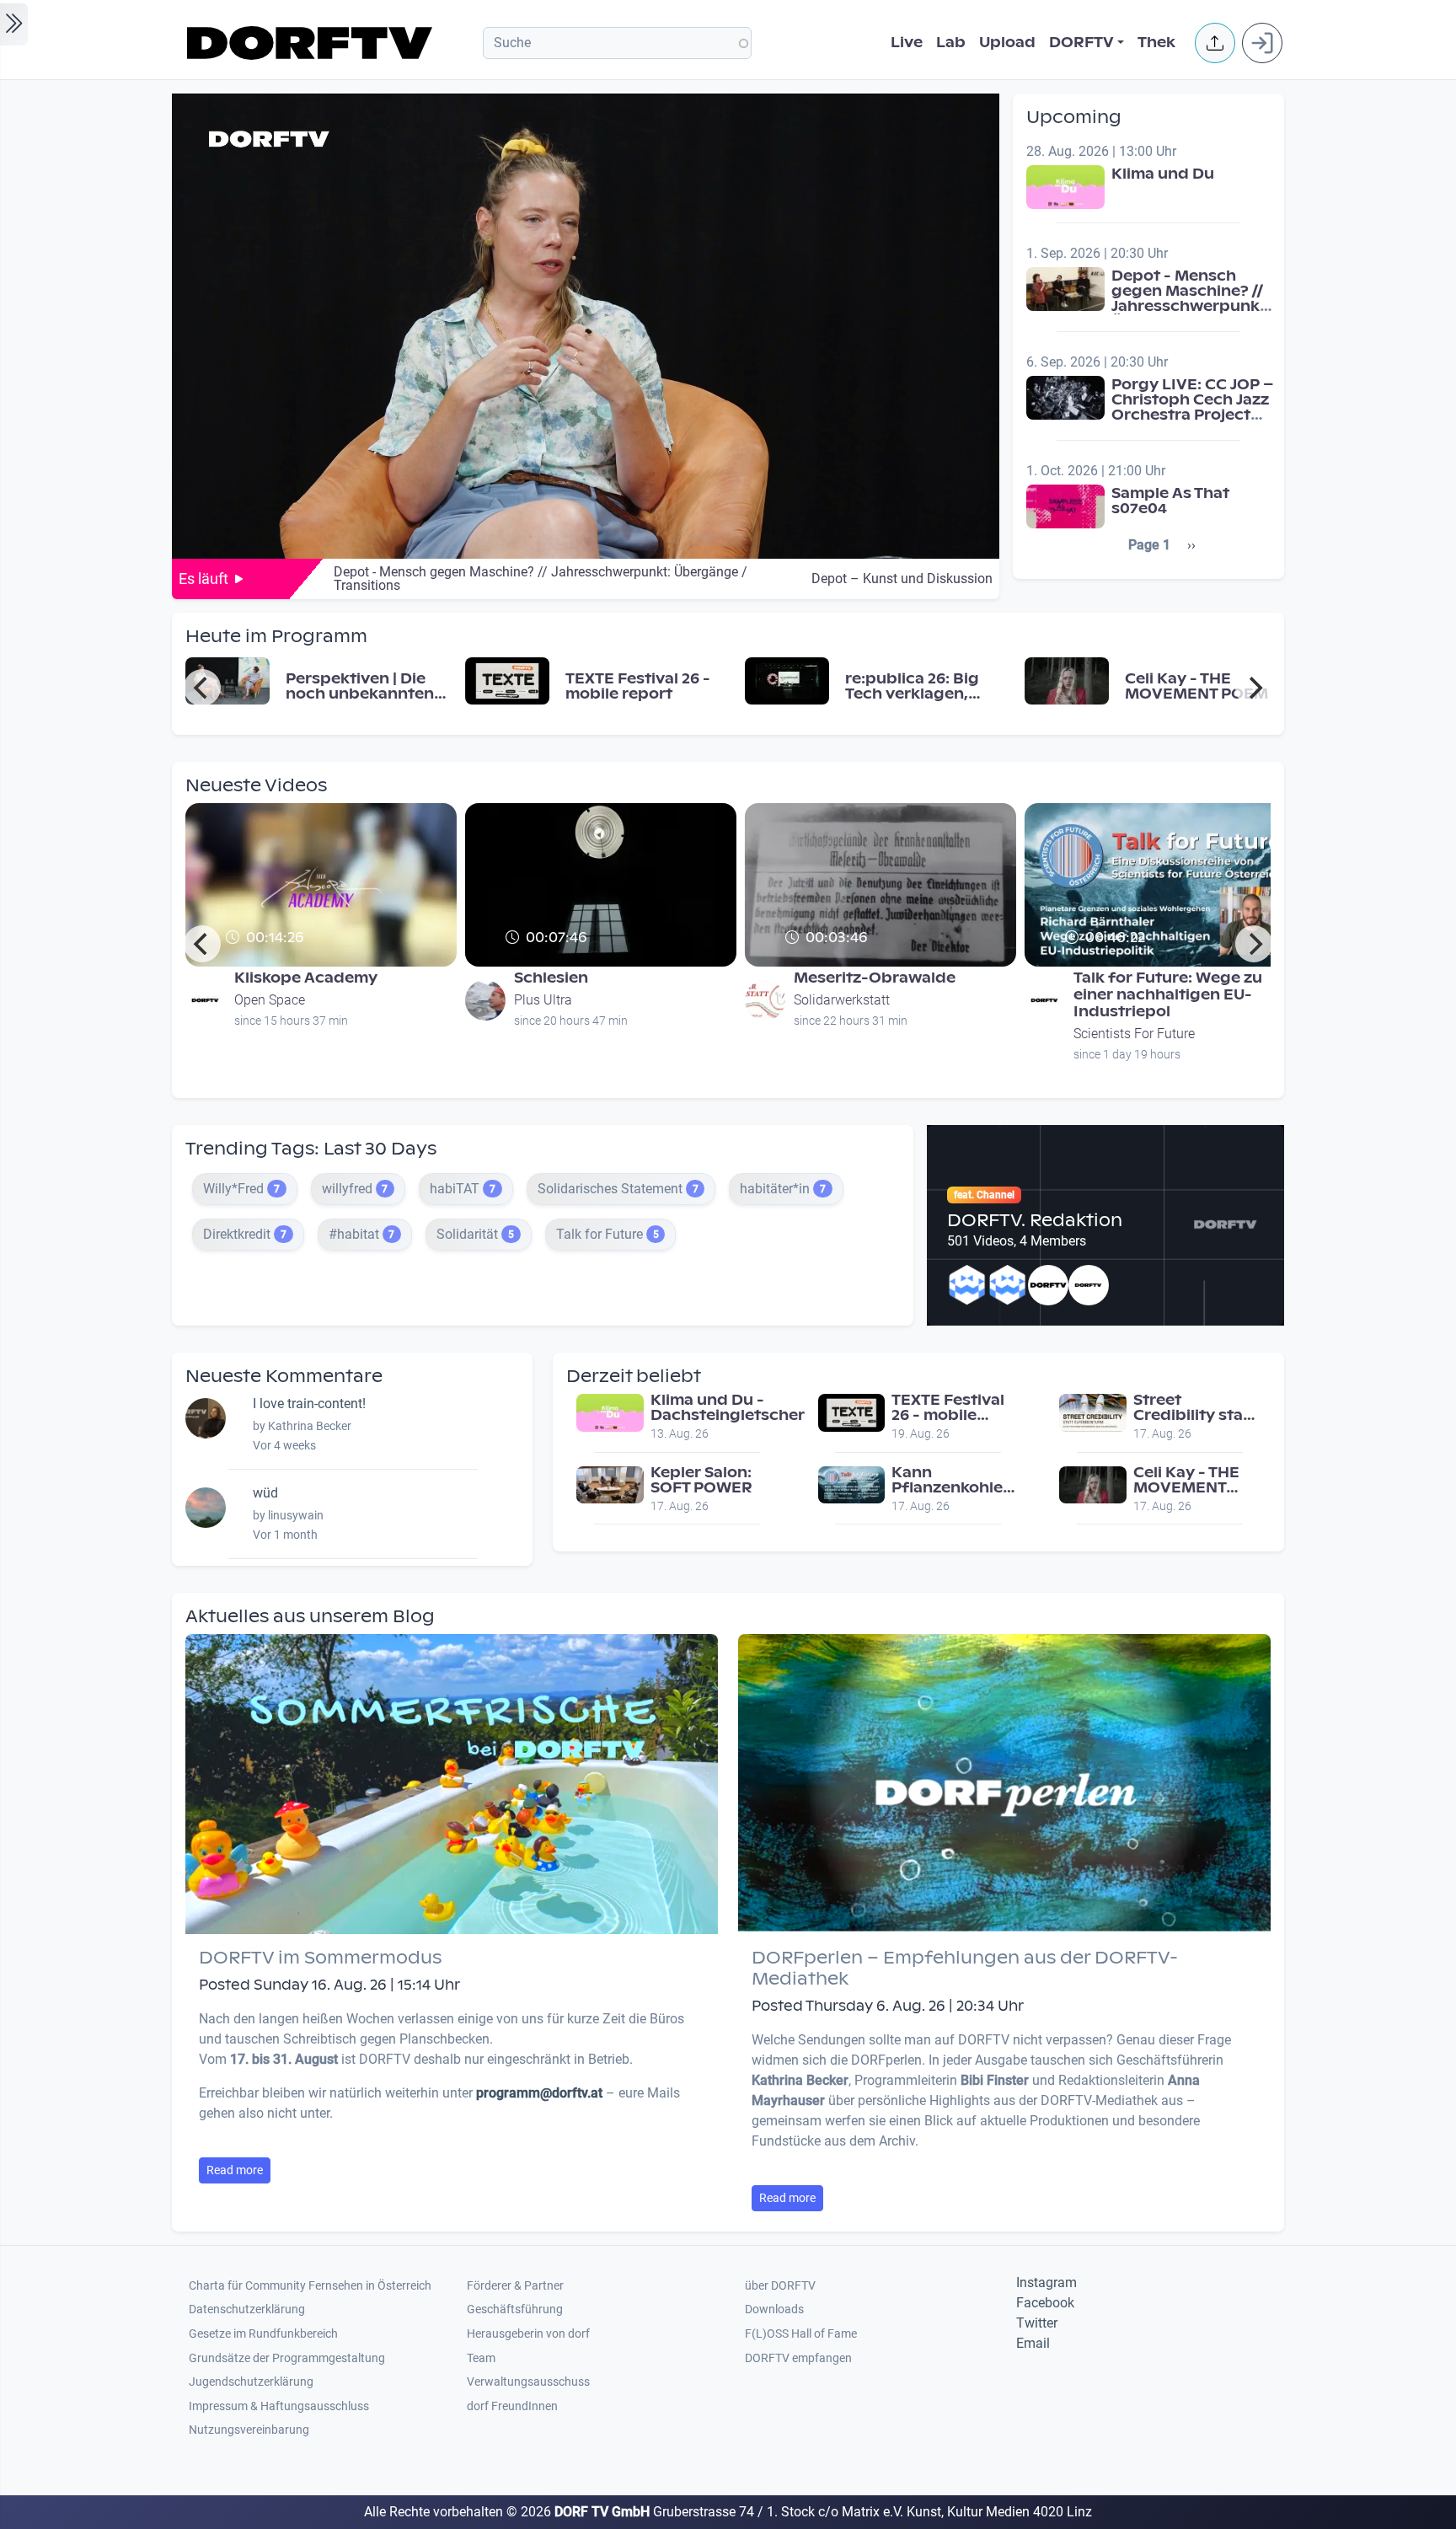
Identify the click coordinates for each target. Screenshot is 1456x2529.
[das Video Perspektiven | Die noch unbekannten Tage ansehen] (227, 680)
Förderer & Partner (515, 2286)
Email (1033, 2343)
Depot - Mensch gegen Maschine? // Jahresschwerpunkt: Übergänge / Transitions (1191, 306)
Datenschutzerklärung (247, 2309)
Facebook (1045, 2303)
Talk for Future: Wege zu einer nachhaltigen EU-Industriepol (1168, 995)
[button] (1215, 43)
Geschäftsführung (515, 2309)
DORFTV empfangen (798, 2358)
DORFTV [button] (1081, 43)
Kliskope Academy (306, 978)
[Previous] (202, 688)
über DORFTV (780, 2286)
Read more (235, 2170)
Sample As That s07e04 (1170, 501)
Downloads (774, 2309)
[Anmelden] (1262, 43)
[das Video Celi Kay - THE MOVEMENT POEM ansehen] (1067, 680)
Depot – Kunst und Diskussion (902, 579)
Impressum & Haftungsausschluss (279, 2406)
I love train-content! (309, 1404)
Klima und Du (1163, 174)
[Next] (1254, 688)
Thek (1156, 43)
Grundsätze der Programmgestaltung (287, 2358)
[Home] (312, 43)
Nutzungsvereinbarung (249, 2430)
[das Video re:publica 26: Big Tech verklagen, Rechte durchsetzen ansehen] (787, 680)
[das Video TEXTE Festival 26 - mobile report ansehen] (507, 680)
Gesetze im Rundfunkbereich (263, 2334)
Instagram (1046, 2283)
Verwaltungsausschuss (528, 2382)
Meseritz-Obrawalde (875, 978)
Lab (951, 43)
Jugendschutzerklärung (251, 2382)
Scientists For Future (1134, 1034)
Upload (1007, 43)
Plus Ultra (543, 1000)
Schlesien (551, 978)
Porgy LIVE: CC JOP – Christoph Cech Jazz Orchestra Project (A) (1193, 407)
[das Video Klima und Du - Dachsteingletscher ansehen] (610, 1412)
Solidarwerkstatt (842, 1000)
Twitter (1037, 2323)
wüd (265, 1493)
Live (907, 43)
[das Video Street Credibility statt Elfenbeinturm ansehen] (1093, 1412)
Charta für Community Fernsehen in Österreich (310, 2286)
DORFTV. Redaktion (1035, 1220)
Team (481, 2358)
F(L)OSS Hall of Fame (801, 2334)
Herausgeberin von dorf (528, 2334)
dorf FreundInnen (512, 2406)
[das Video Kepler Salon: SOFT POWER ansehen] (610, 1484)
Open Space (270, 1000)
